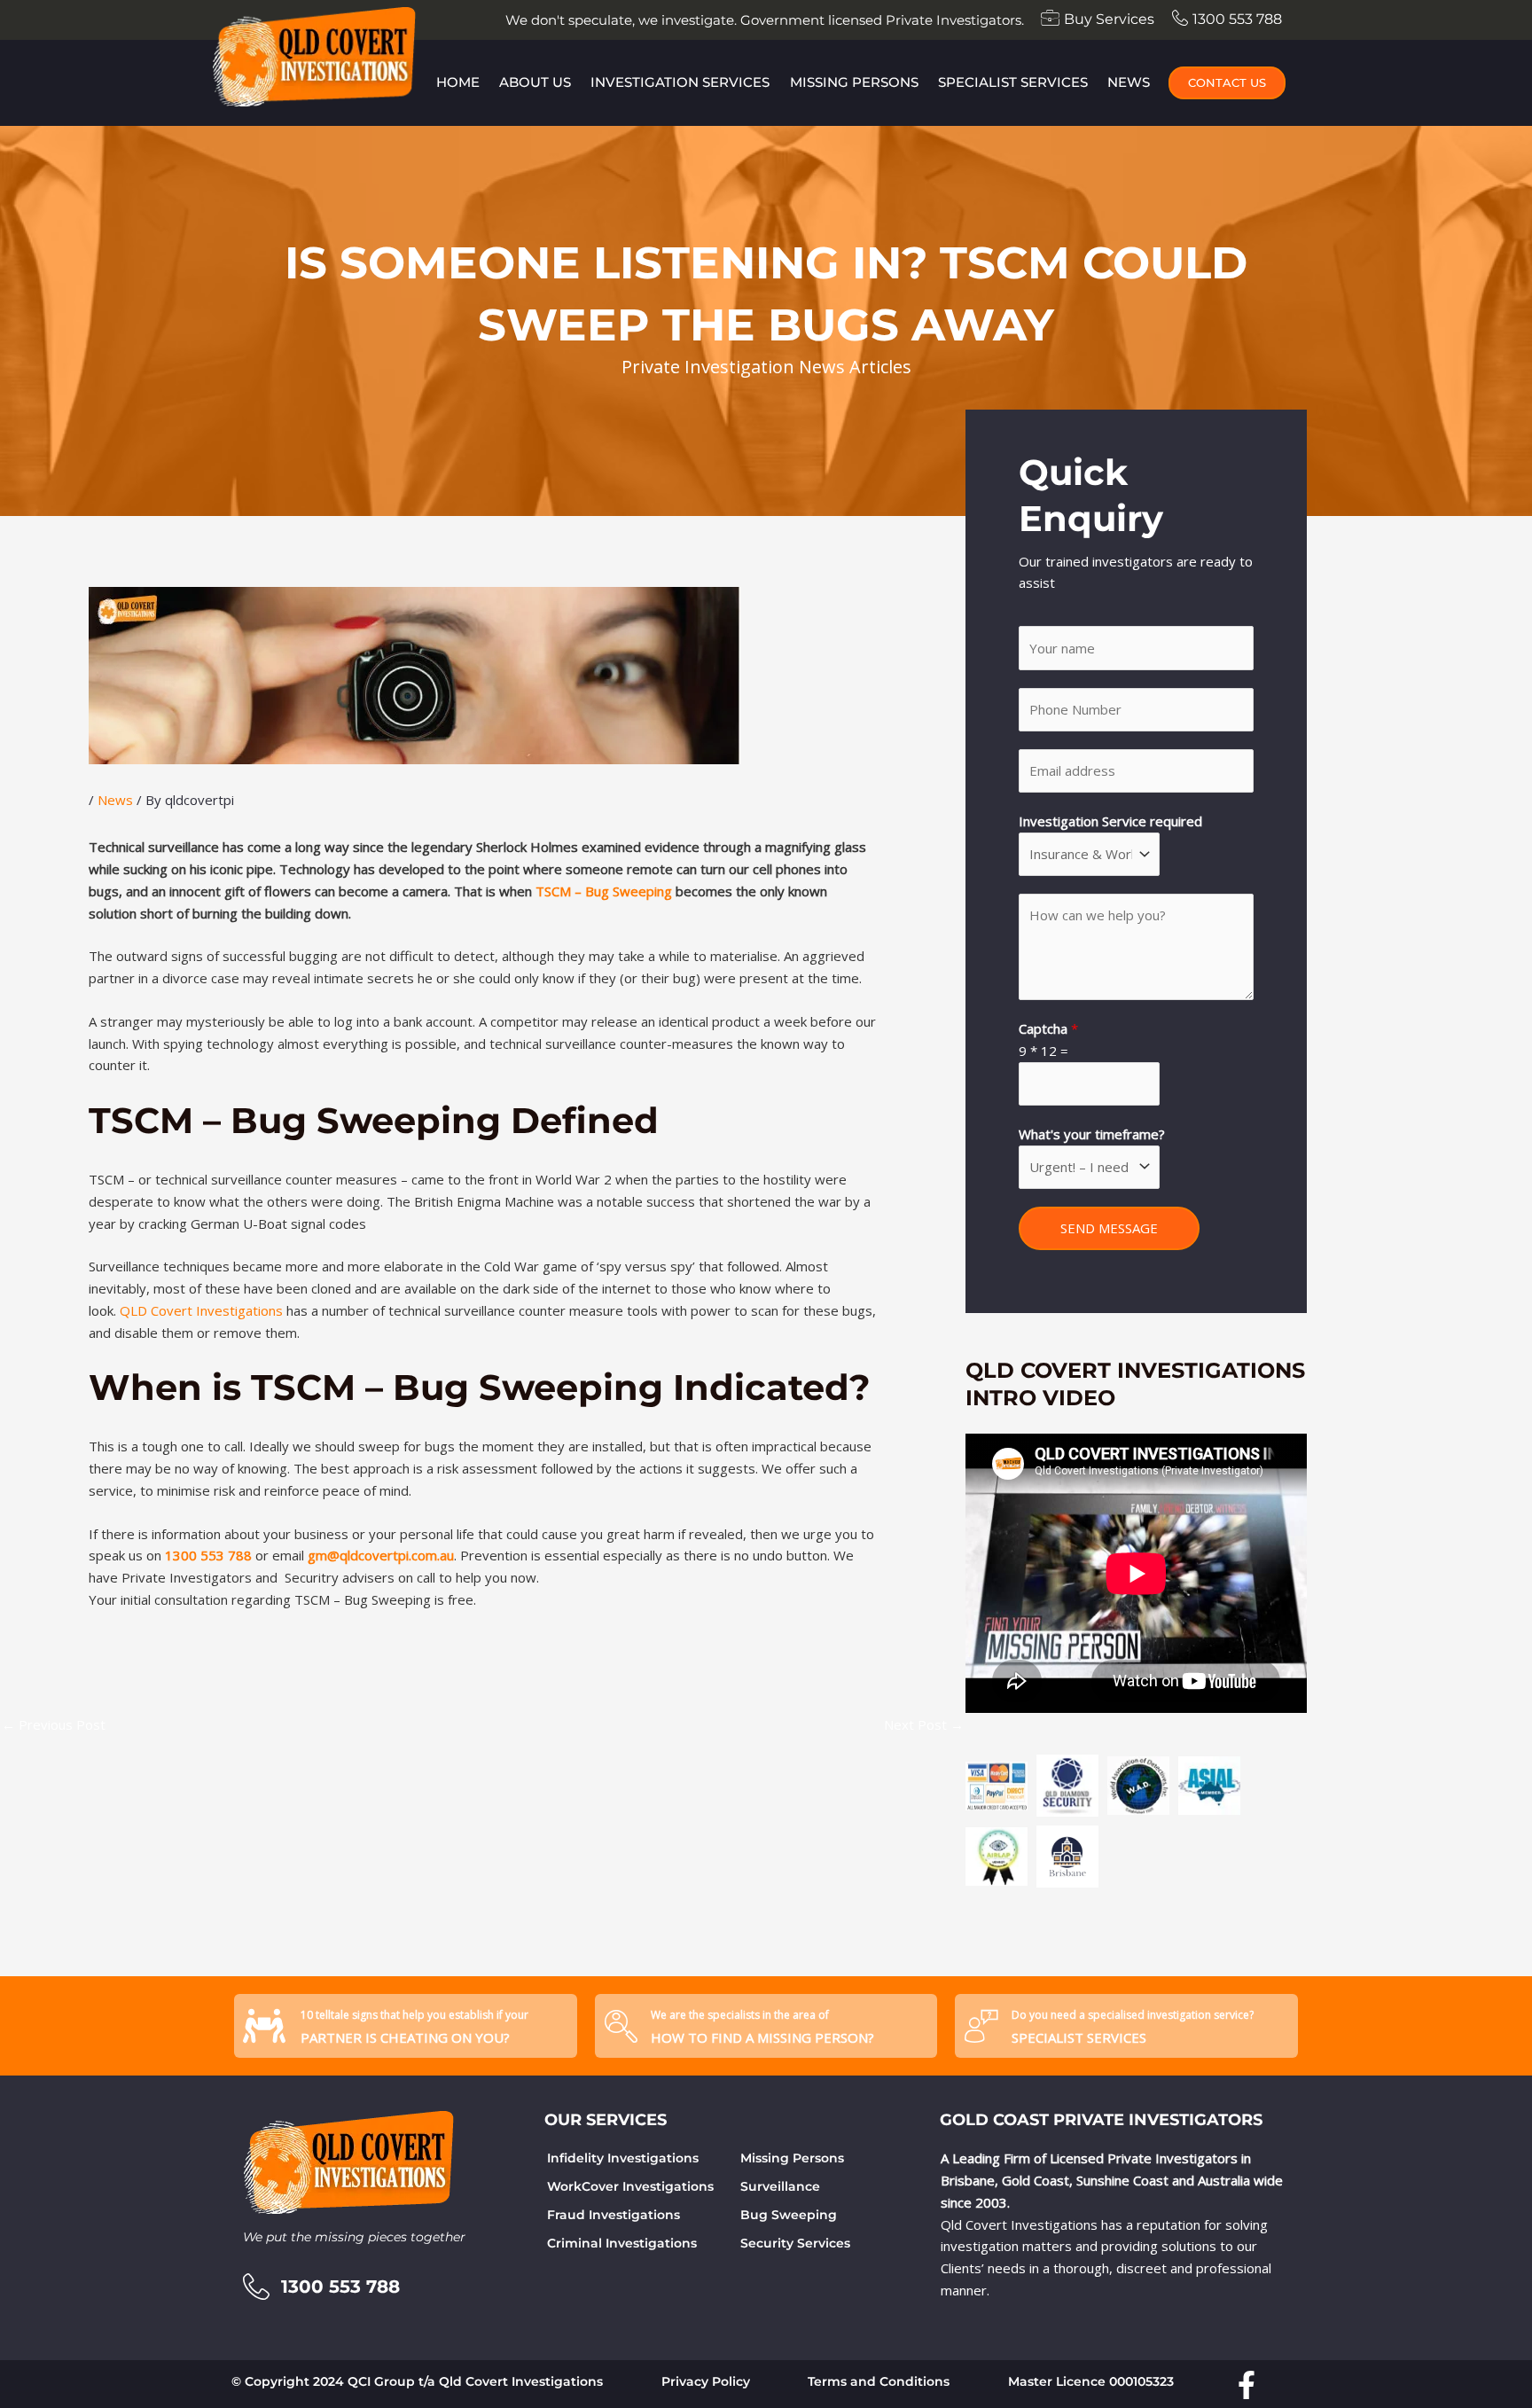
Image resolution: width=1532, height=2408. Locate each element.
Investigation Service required (1110, 821)
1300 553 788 (208, 1555)
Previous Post (54, 1724)
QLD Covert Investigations (201, 1310)
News (1129, 82)
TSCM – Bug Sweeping (604, 891)
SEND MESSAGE (1109, 1228)
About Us (535, 82)
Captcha (1048, 1028)
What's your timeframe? (1092, 1134)
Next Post (924, 1724)
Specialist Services (1013, 82)
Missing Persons (854, 82)
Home (458, 82)
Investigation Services (680, 82)
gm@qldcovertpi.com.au (381, 1555)
